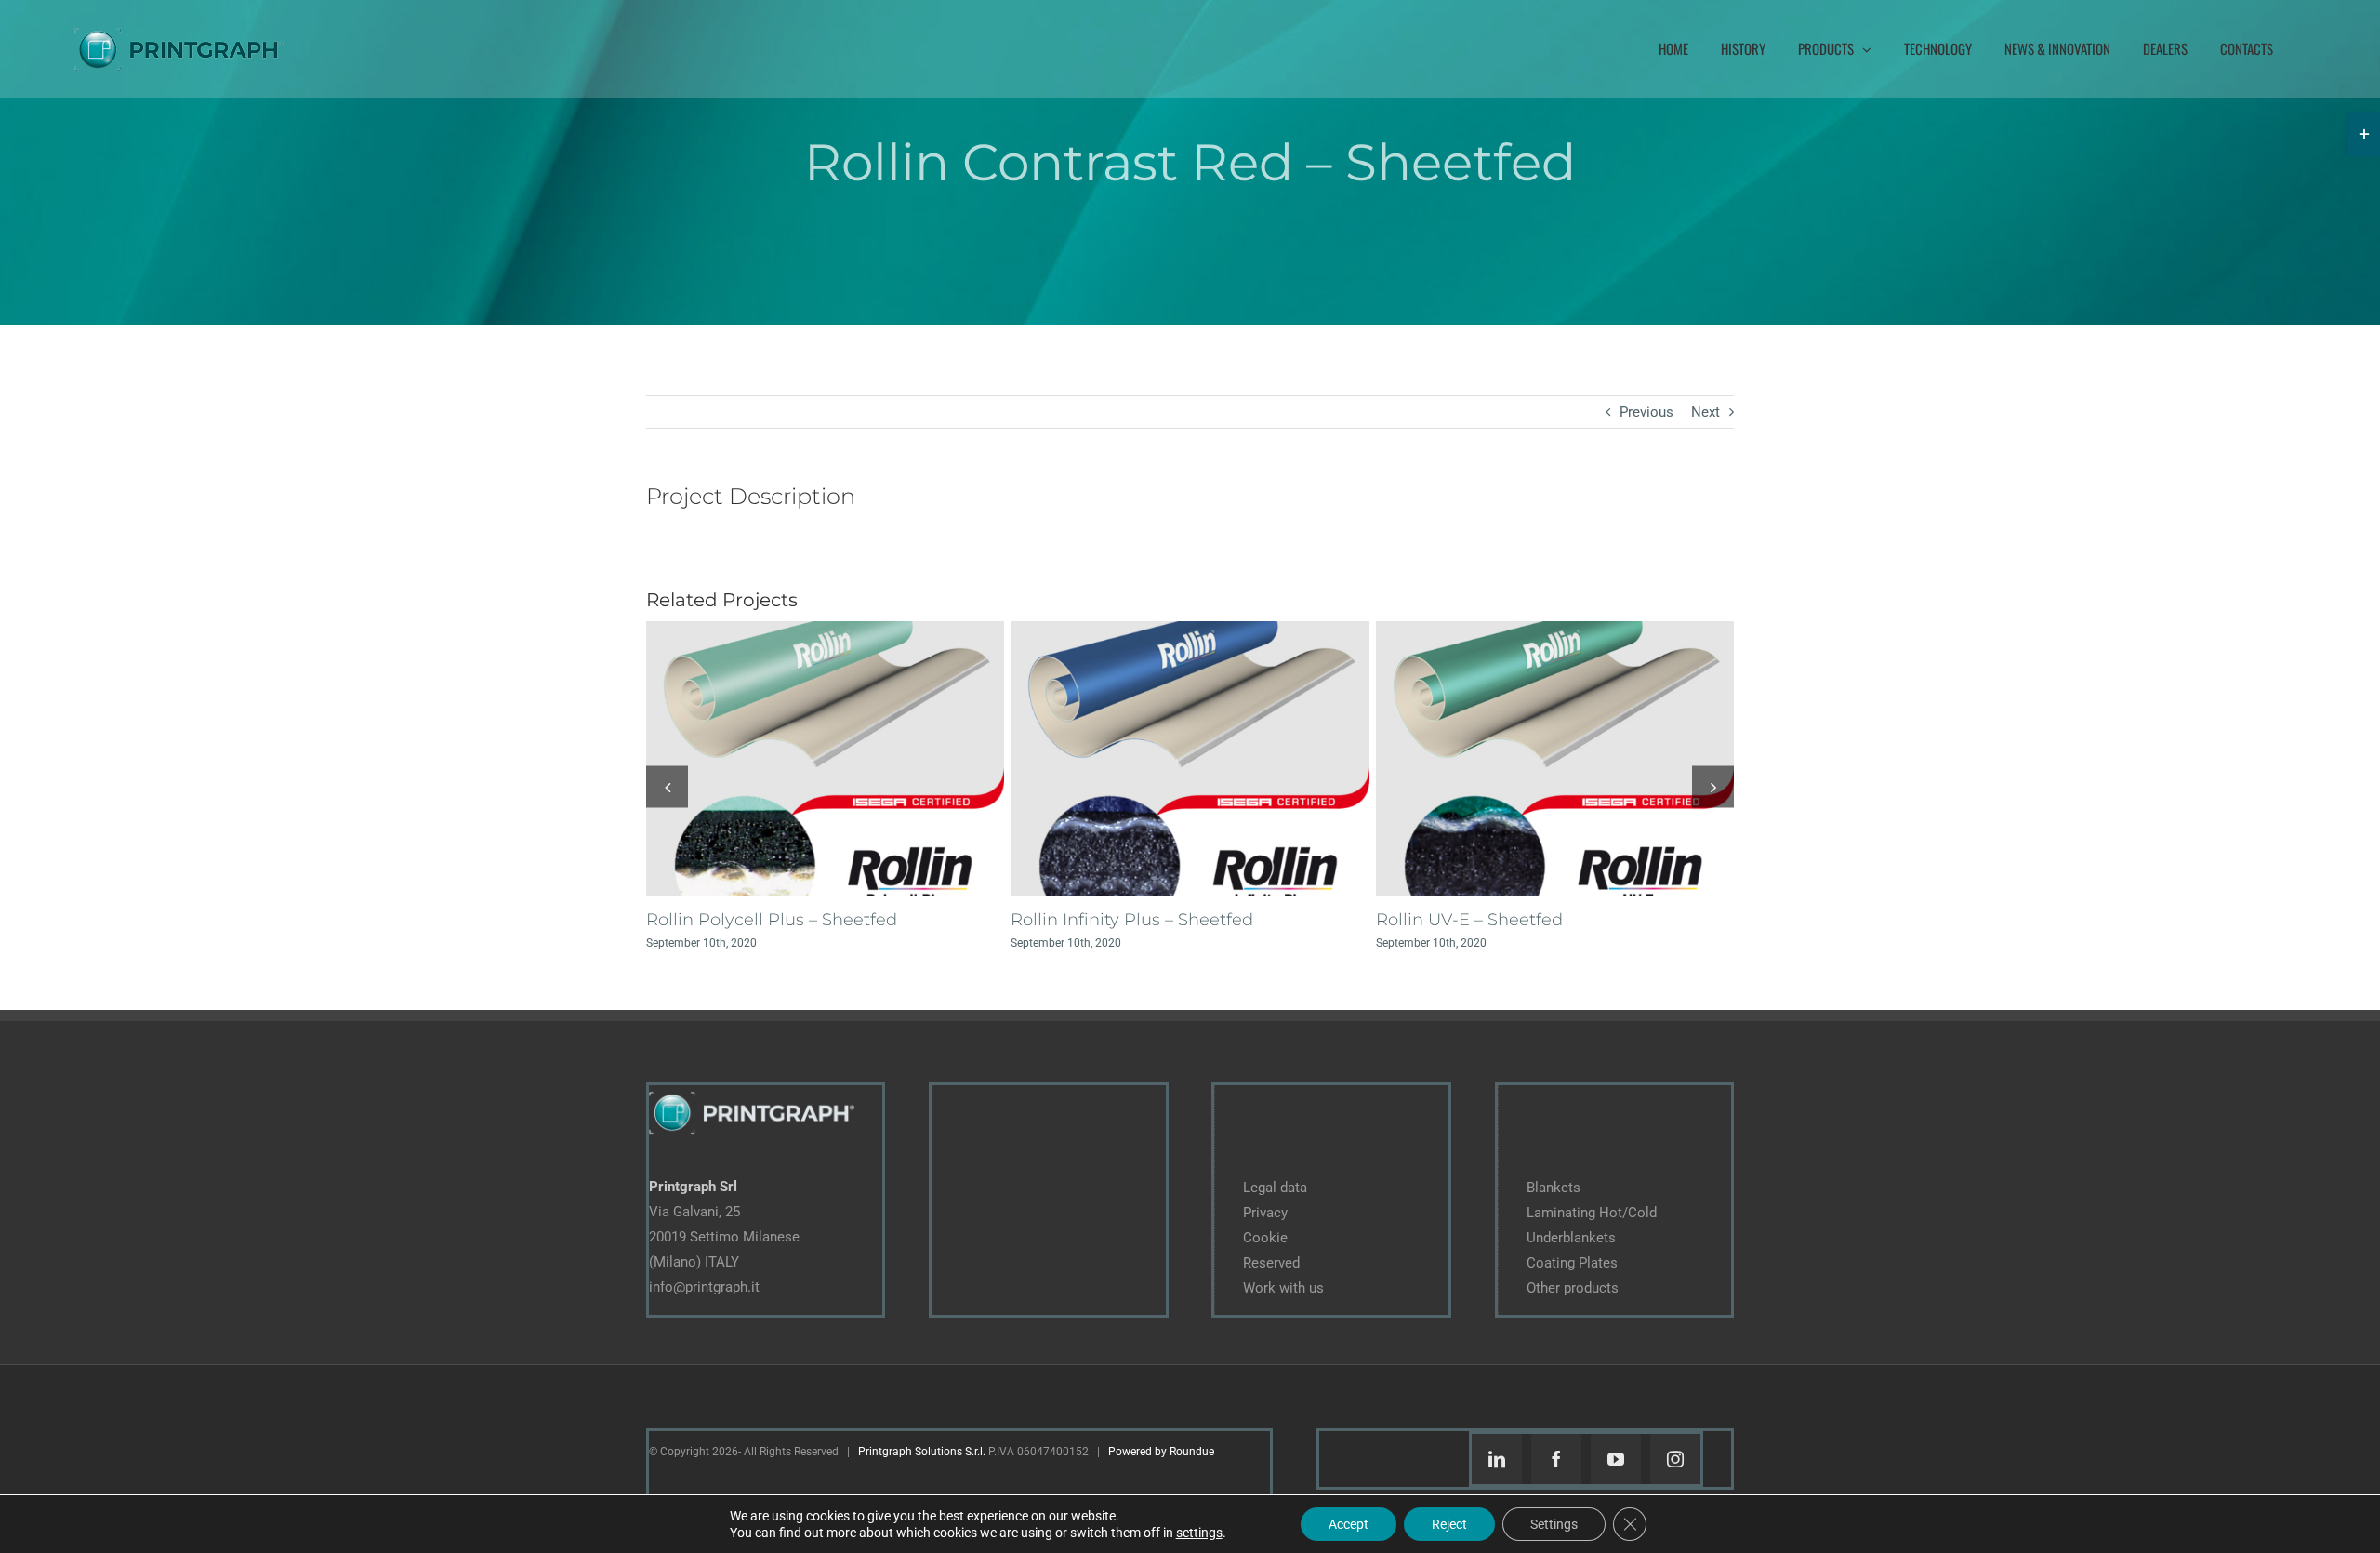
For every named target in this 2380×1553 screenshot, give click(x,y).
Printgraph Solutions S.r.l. (922, 1452)
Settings (1554, 1524)
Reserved (1271, 1263)
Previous (1646, 412)
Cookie (1265, 1238)
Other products (1573, 1288)
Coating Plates (1572, 1263)
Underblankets (1571, 1238)
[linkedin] (1497, 1459)
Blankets (1554, 1188)
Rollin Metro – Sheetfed (1108, 920)
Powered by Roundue (1161, 1452)
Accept (1349, 1524)
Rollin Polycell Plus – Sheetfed (1501, 920)
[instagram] (1675, 1459)
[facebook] (1556, 1459)
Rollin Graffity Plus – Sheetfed (769, 920)
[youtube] (1616, 1459)
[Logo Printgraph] (752, 1092)
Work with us (1283, 1288)
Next (1706, 412)
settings (1199, 1533)
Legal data (1275, 1188)
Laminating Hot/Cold (1592, 1213)
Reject (1449, 1524)
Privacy (1265, 1213)
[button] (667, 786)
